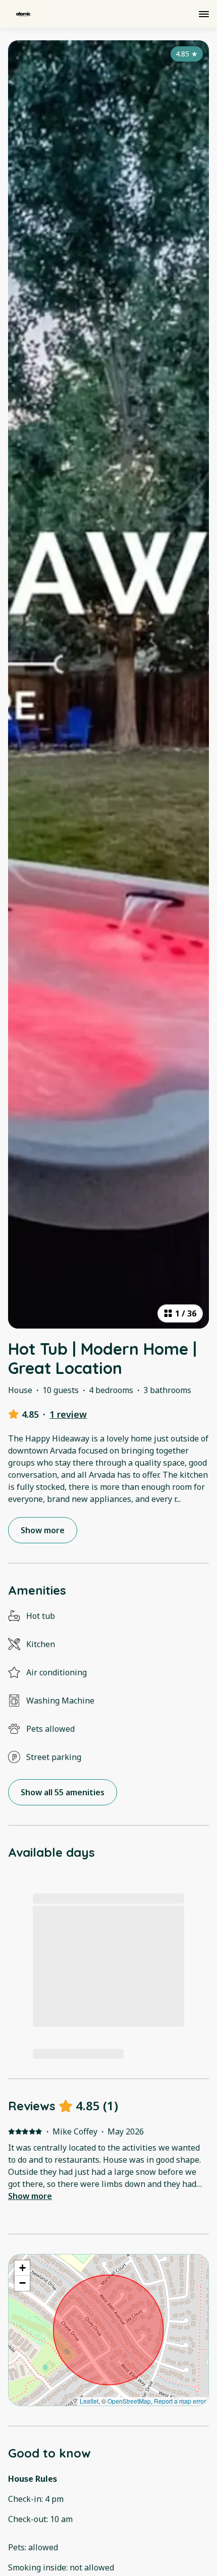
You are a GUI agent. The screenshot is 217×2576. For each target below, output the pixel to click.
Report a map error (180, 2401)
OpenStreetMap (129, 2401)
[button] (22, 2268)
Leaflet (89, 2401)
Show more (30, 2196)
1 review (68, 1414)
